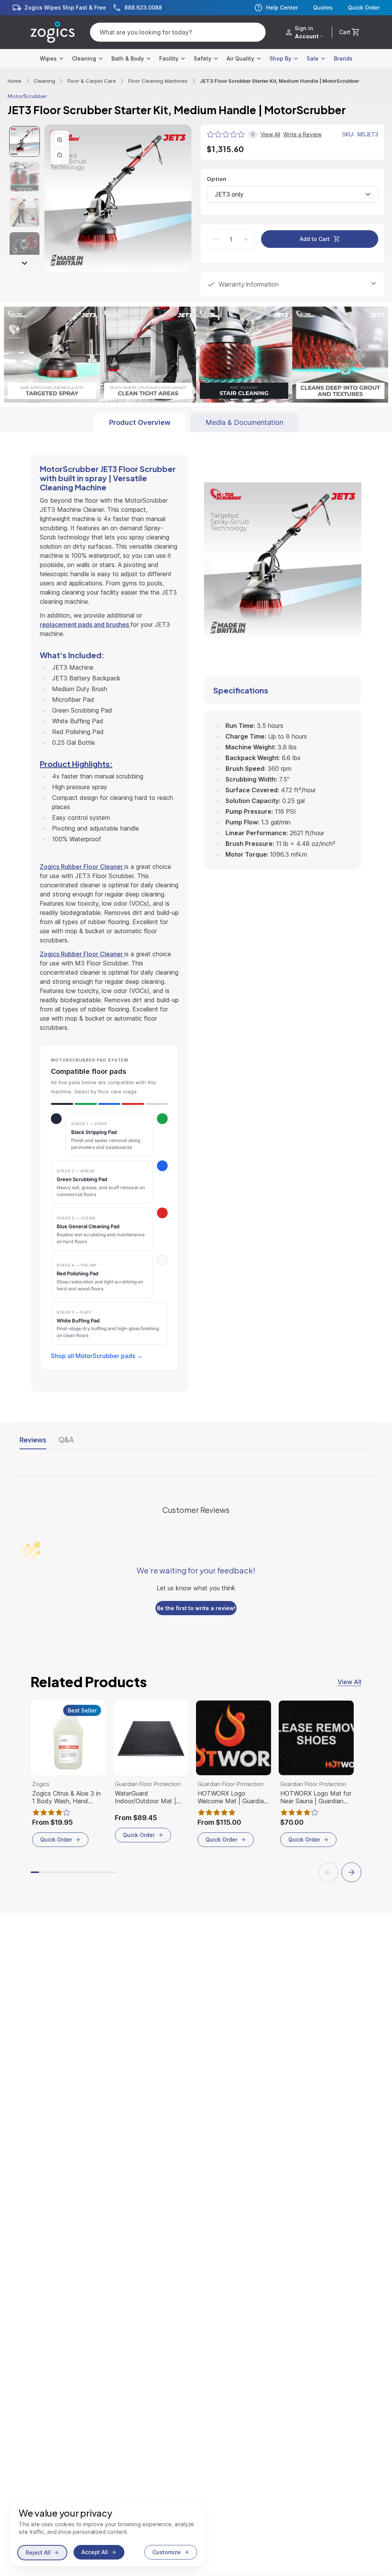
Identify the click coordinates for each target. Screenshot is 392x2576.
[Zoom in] (60, 140)
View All (350, 1699)
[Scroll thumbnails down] (24, 263)
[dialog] (107, 2533)
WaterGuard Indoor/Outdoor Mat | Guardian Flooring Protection (145, 1815)
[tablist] (196, 440)
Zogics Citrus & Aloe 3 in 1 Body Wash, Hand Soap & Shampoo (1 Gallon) (66, 1815)
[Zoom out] (60, 155)
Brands (343, 58)
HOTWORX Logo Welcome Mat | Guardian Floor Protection (232, 1815)
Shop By (280, 58)
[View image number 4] (24, 247)
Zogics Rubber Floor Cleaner (82, 884)
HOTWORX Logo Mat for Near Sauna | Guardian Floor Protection (316, 1815)
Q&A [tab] (66, 1457)
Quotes (323, 8)
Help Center (282, 7)
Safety (203, 58)
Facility (169, 58)
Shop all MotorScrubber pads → (97, 1373)
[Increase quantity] (246, 239)
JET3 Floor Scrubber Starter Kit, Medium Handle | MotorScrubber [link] (279, 81)
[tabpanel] (196, 930)
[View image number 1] (24, 141)
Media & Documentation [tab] (244, 440)
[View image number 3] (24, 212)
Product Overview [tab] (140, 440)
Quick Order (364, 8)
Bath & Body (128, 58)
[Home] (53, 32)
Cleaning (84, 58)
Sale (313, 58)
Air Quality (240, 58)
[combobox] (292, 194)
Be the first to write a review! (196, 1626)
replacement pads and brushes (85, 642)
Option (216, 179)
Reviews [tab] (33, 1457)
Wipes (48, 58)
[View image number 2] (24, 177)
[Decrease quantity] (216, 239)
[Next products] (351, 1890)
